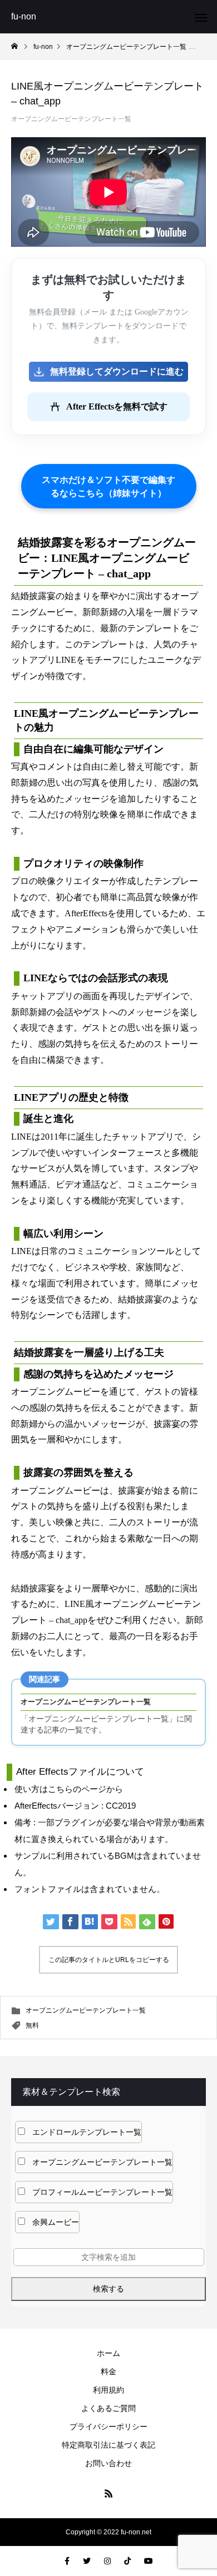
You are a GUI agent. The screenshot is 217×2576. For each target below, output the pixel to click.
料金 (108, 2372)
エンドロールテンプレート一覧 (87, 2132)
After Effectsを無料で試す (117, 406)
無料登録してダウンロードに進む (117, 371)
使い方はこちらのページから (69, 1789)
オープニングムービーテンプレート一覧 (71, 119)
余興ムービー (56, 2222)
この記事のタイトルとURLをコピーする (109, 1960)
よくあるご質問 (108, 2408)
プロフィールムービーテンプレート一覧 (102, 2192)
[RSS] (108, 2493)
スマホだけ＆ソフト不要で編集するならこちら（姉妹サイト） (108, 486)
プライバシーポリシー (108, 2427)
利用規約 (108, 2390)
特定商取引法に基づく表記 (108, 2445)
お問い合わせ (108, 2463)
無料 (32, 2025)
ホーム (108, 2353)
